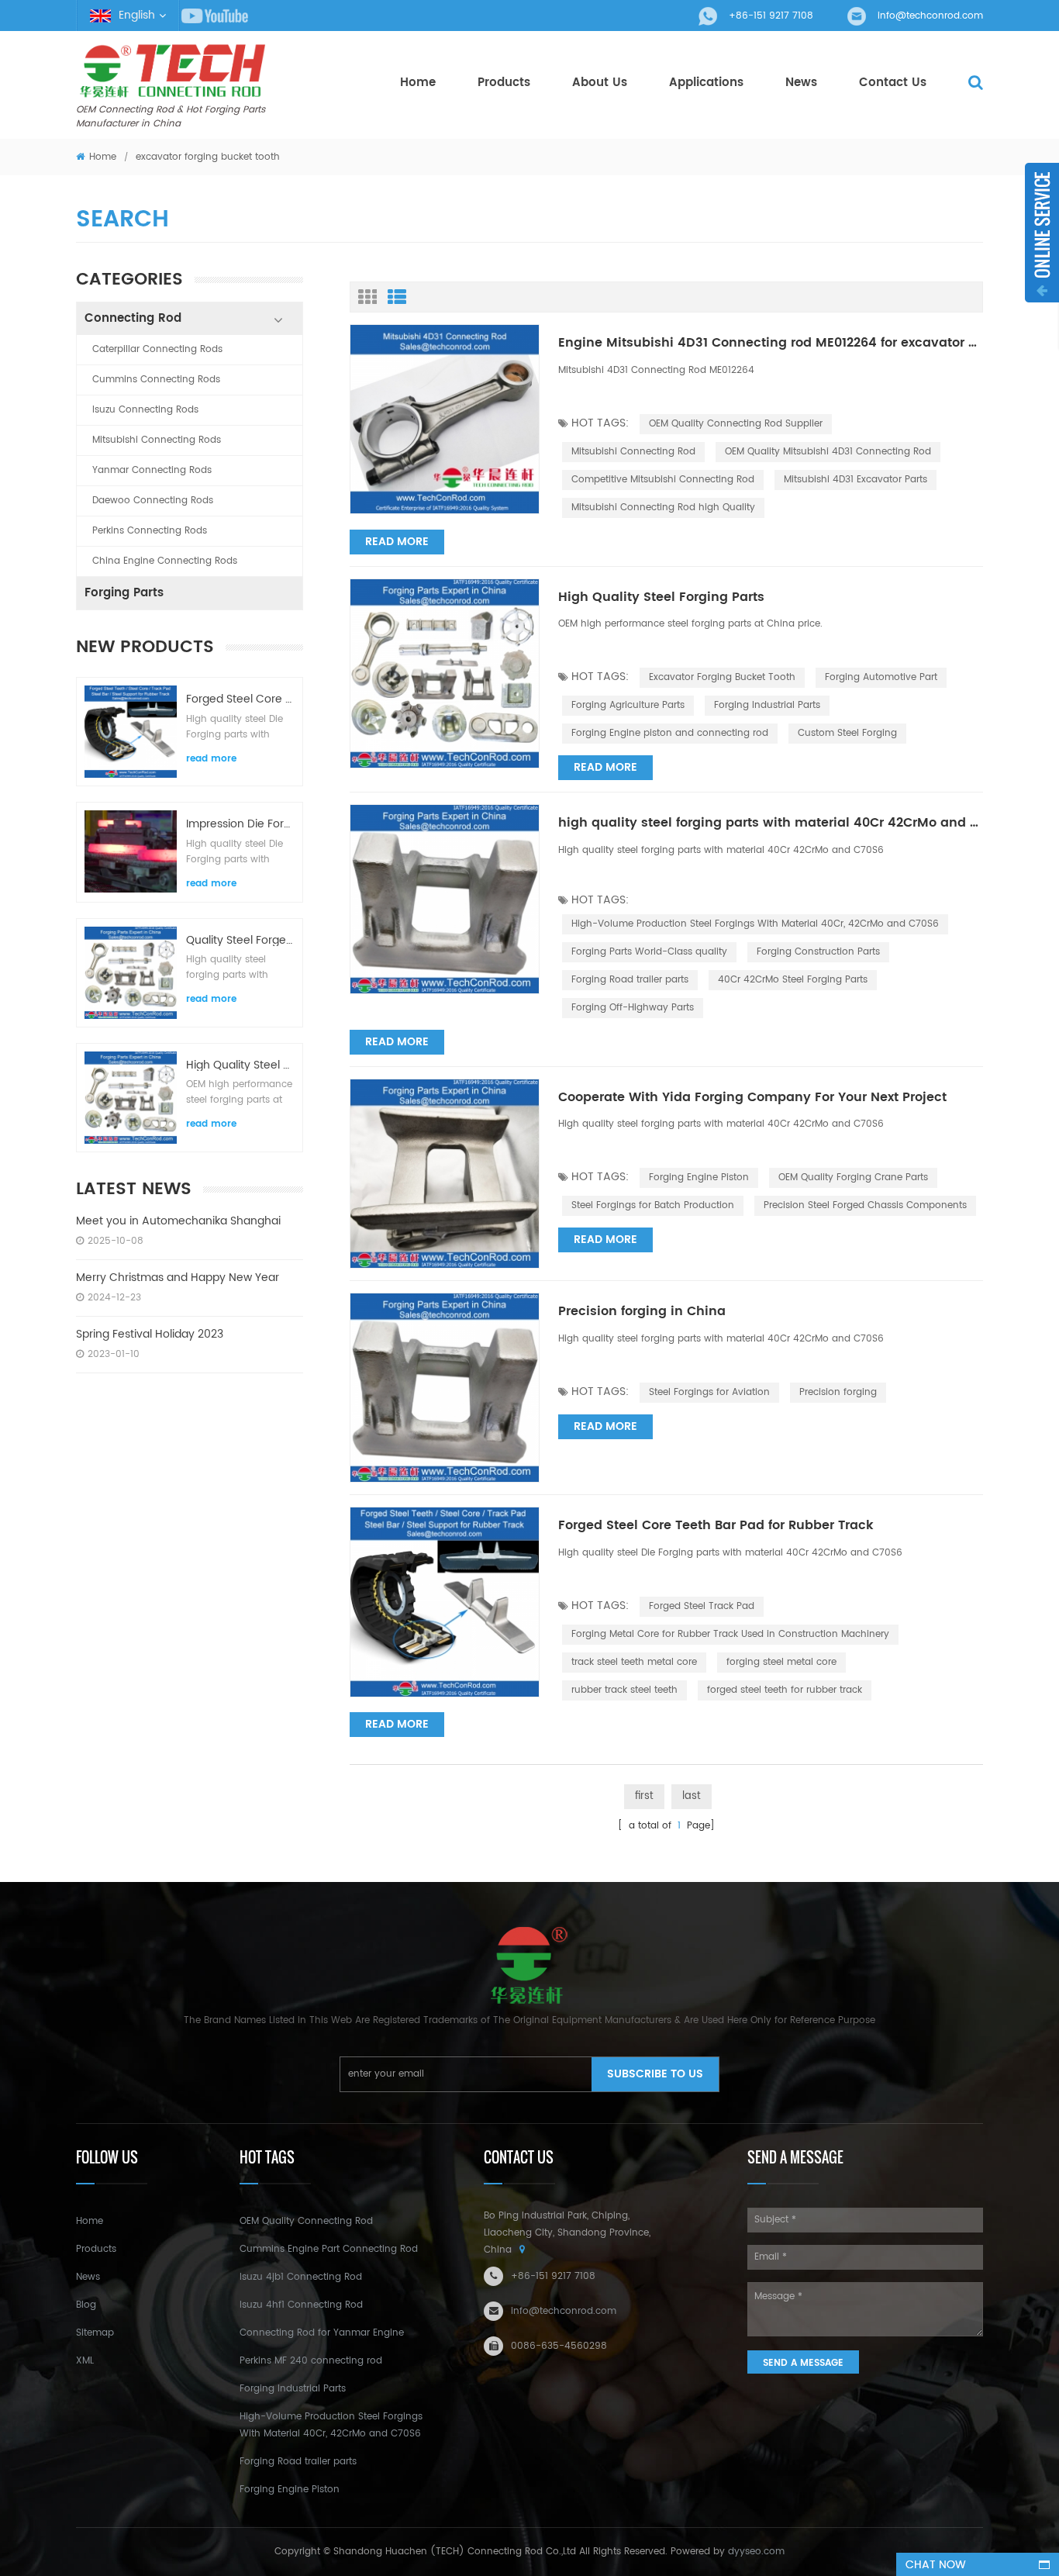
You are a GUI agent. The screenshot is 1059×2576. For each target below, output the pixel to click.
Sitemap (95, 2333)
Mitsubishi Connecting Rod (633, 452)
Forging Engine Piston (699, 1178)
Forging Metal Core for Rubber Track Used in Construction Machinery (730, 1634)
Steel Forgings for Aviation (709, 1392)
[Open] (1042, 233)
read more (211, 759)
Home (418, 83)
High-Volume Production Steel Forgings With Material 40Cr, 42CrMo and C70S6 (755, 924)
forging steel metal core (781, 1662)
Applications (706, 83)
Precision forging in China (642, 1312)
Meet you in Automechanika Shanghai (178, 1221)
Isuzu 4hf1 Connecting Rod (301, 2305)
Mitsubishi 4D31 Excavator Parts (855, 480)
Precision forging (838, 1392)
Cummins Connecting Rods (156, 380)
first (644, 1796)
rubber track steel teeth (624, 1690)
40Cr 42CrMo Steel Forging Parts (793, 980)
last (692, 1796)
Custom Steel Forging (847, 733)
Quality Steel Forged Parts (240, 940)
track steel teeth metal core (634, 1662)
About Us (600, 83)
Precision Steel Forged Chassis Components (865, 1205)
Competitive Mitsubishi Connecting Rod (663, 480)
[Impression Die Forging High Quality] (131, 851)
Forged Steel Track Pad (702, 1606)
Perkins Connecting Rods (150, 531)
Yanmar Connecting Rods (152, 470)
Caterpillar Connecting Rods (157, 349)
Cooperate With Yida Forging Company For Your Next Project (752, 1098)
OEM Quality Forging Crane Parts (853, 1178)
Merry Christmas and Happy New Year (178, 1278)
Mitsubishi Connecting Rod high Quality (663, 508)
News (801, 83)
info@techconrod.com (930, 16)
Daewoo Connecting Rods (153, 501)
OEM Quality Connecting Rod (306, 2221)
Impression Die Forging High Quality (240, 824)
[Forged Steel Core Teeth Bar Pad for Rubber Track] (131, 732)
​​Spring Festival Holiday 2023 (150, 1334)
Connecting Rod (133, 318)
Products (504, 83)
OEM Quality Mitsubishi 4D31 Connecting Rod (828, 452)
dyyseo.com (756, 2552)
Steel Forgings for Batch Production (653, 1205)
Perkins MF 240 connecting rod (311, 2361)
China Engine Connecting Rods (165, 561)
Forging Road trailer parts (630, 980)
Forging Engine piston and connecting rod (670, 733)
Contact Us (893, 83)
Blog (86, 2305)
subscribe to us (655, 2074)
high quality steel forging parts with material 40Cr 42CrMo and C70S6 (771, 824)
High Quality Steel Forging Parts (240, 1065)
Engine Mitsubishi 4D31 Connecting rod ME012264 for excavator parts (771, 344)
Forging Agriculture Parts (628, 705)
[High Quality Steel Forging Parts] (131, 1098)
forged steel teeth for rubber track (785, 1690)
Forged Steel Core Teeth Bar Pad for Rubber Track (240, 699)
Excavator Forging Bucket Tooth (722, 677)
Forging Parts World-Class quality (649, 952)
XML (85, 2361)
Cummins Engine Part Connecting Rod (329, 2249)
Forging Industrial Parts (767, 705)
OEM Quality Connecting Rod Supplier (736, 424)
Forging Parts (124, 593)
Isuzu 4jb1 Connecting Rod (301, 2277)
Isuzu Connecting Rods (145, 410)
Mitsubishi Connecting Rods (157, 440)
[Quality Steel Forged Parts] (131, 973)
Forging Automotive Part (881, 677)
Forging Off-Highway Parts (633, 1008)
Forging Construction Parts (818, 952)
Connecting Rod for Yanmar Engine (322, 2333)
